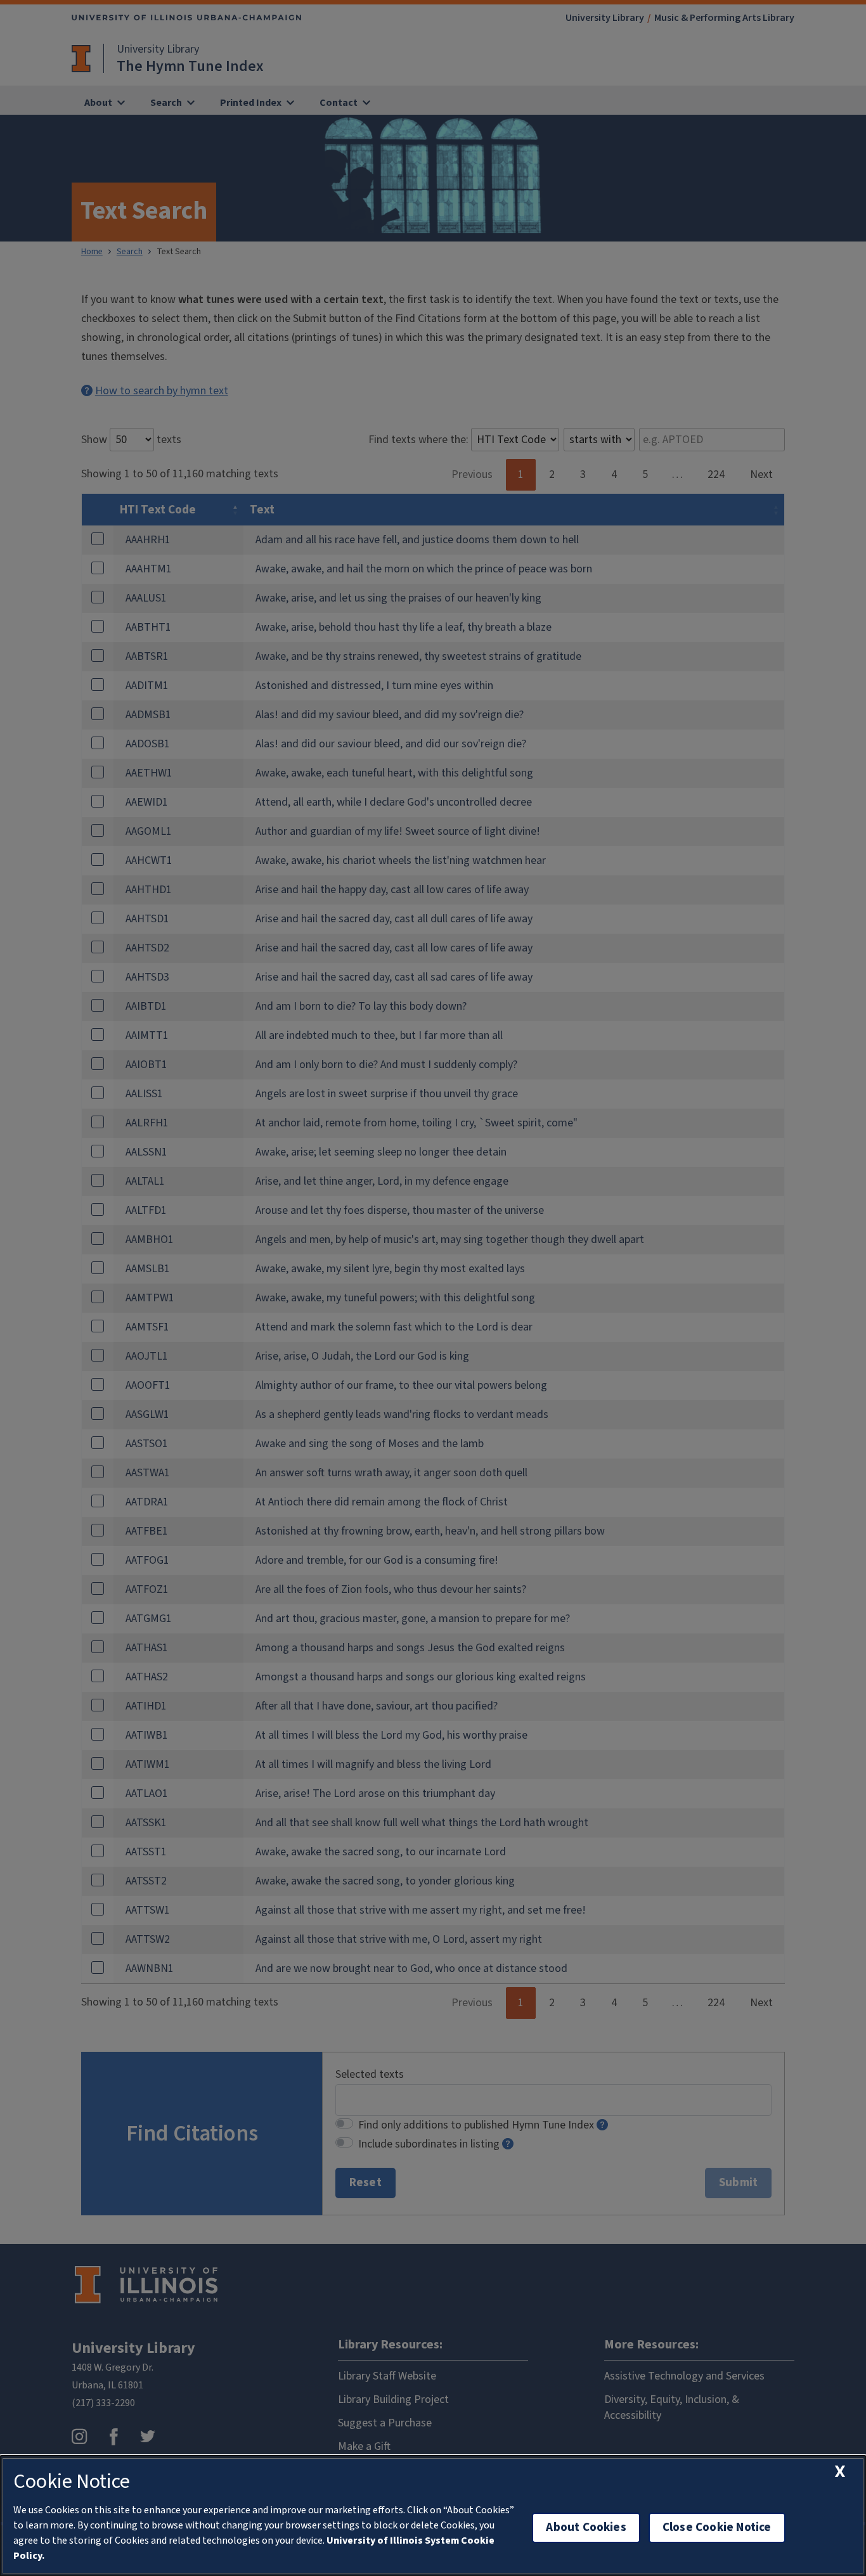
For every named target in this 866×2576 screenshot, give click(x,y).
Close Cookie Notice (717, 2528)
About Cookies (586, 2528)
